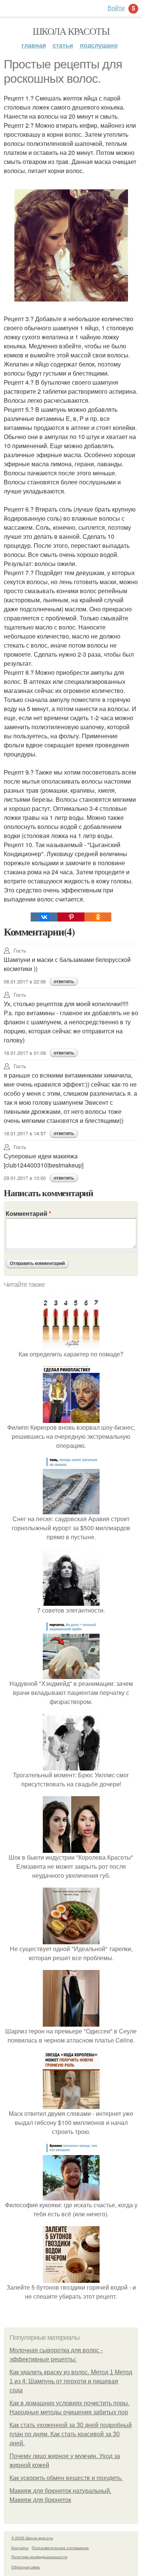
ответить (64, 982)
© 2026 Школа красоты (32, 2538)
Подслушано (99, 45)
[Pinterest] (71, 917)
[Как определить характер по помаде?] (71, 1345)
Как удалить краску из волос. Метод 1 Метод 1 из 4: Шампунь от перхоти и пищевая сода (71, 2381)
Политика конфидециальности (39, 2557)
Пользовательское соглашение (60, 2548)
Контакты (20, 2548)
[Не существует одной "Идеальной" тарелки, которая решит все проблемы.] (71, 1940)
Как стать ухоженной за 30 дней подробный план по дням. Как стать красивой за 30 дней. (71, 2434)
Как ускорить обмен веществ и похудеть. (66, 2478)
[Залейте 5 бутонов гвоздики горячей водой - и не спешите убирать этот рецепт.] (71, 2278)
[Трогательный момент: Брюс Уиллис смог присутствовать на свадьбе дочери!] (71, 1766)
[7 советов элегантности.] (71, 1601)
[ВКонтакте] (44, 917)
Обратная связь (26, 2567)
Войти (116, 8)
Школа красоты (71, 31)
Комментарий (28, 1213)
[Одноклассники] (98, 917)
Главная (34, 45)
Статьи (63, 45)
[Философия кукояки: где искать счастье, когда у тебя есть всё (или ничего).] (71, 2196)
